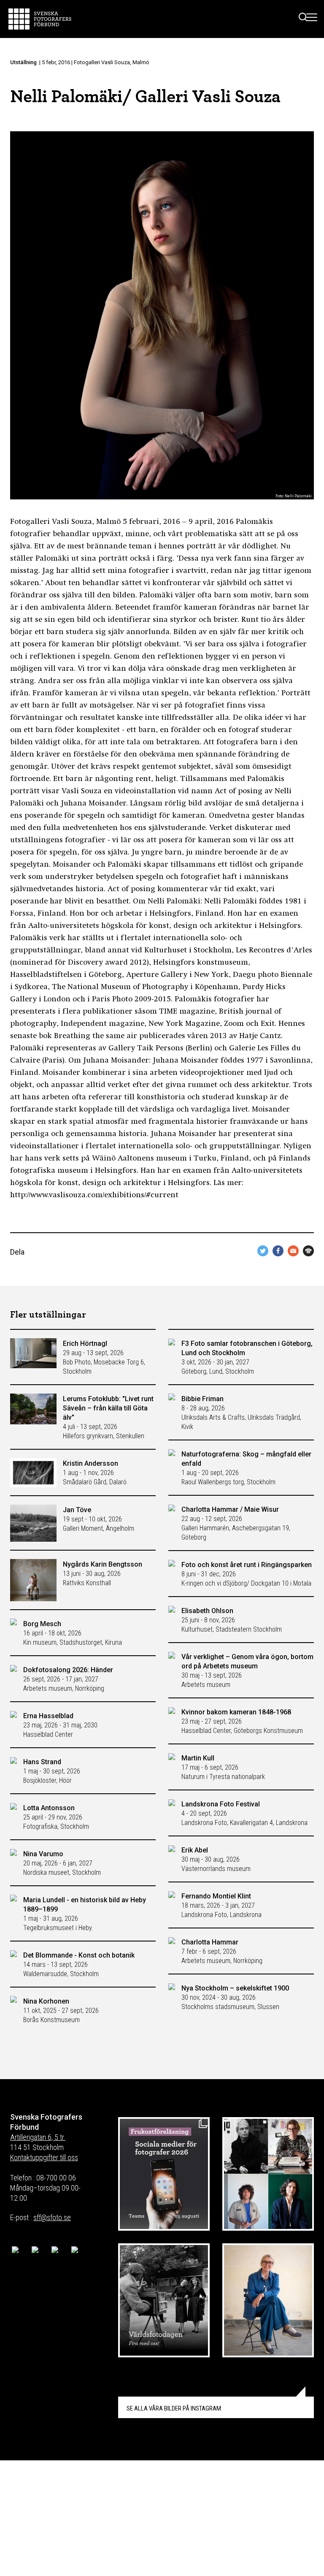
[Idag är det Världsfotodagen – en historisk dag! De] (164, 2300)
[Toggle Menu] (312, 19)
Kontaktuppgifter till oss (44, 2157)
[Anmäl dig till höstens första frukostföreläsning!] (164, 2174)
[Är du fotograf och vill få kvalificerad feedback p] (268, 2174)
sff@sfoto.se (52, 2217)
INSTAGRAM (174, 2408)
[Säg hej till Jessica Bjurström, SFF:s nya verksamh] (268, 2300)
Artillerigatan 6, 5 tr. (38, 2137)
